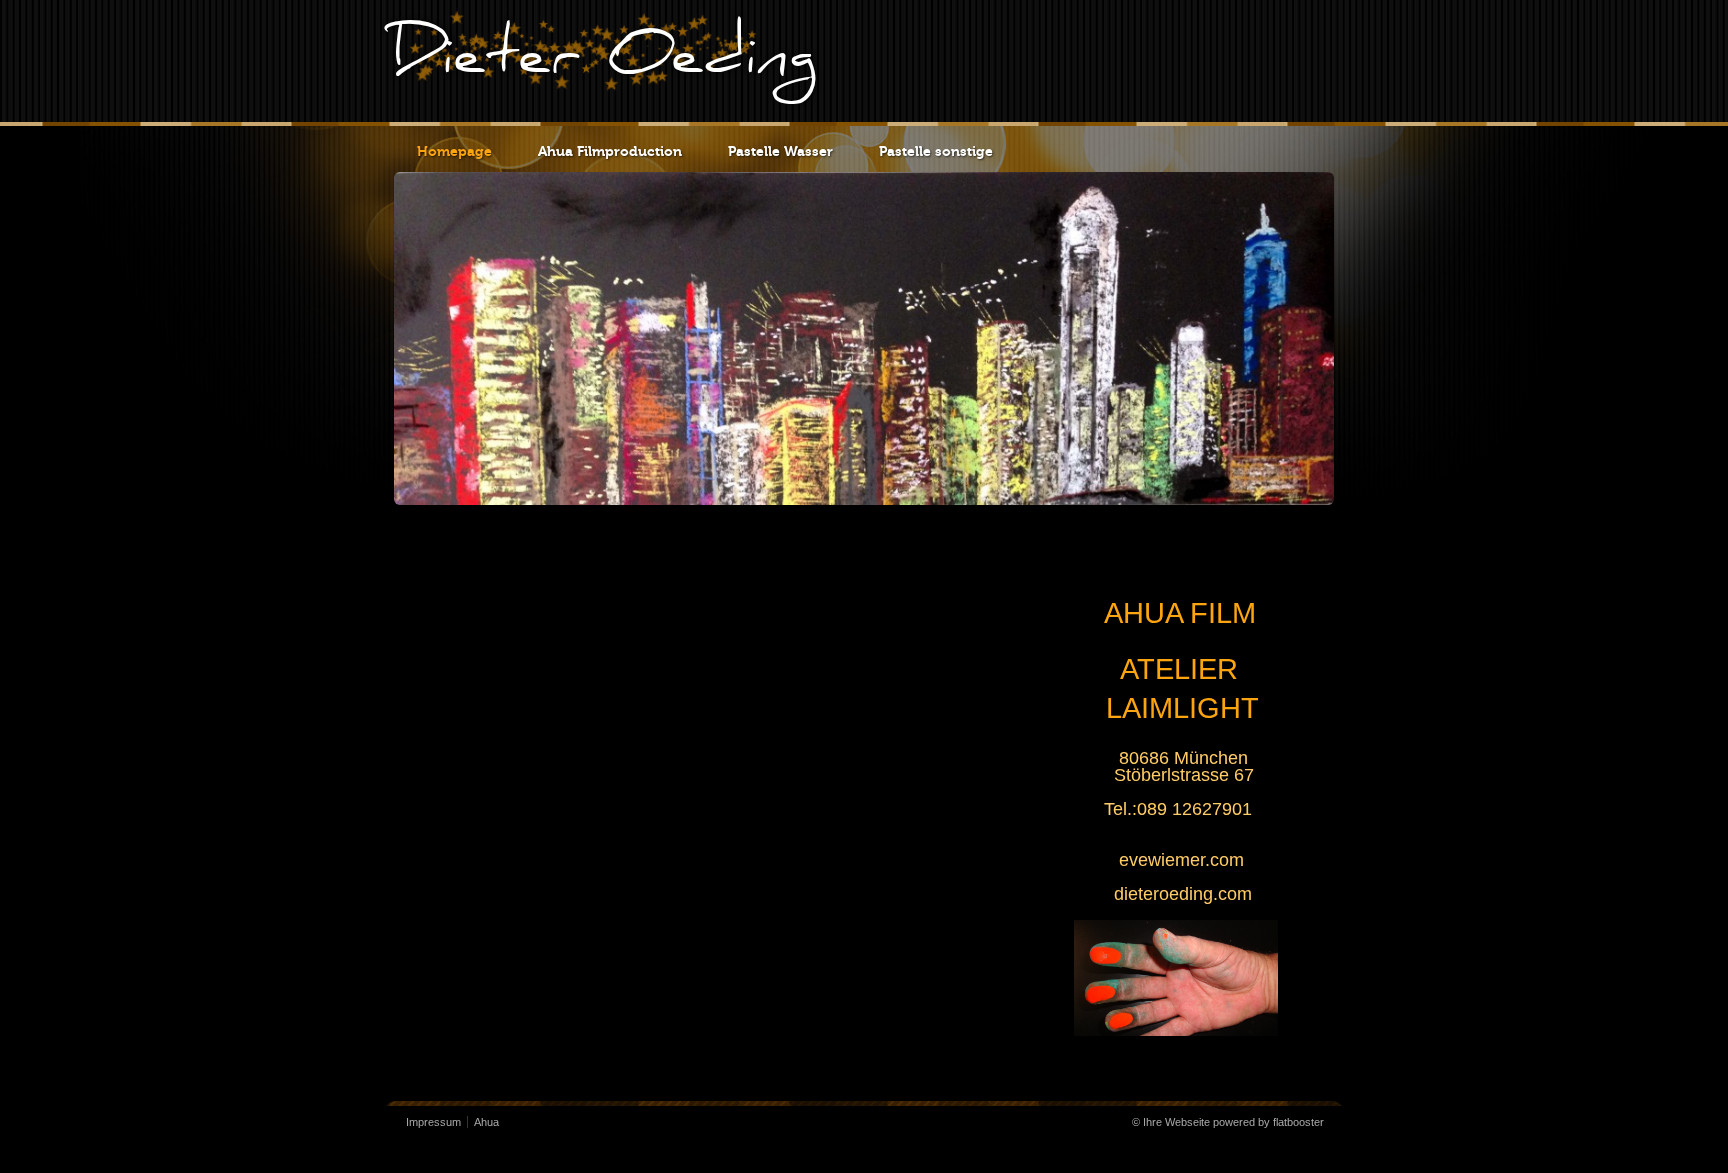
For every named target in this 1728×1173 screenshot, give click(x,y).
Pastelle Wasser (780, 151)
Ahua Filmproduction (610, 151)
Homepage (454, 151)
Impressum (433, 1122)
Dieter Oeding (603, 60)
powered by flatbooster (1268, 1122)
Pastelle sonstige (936, 151)
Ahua (486, 1122)
